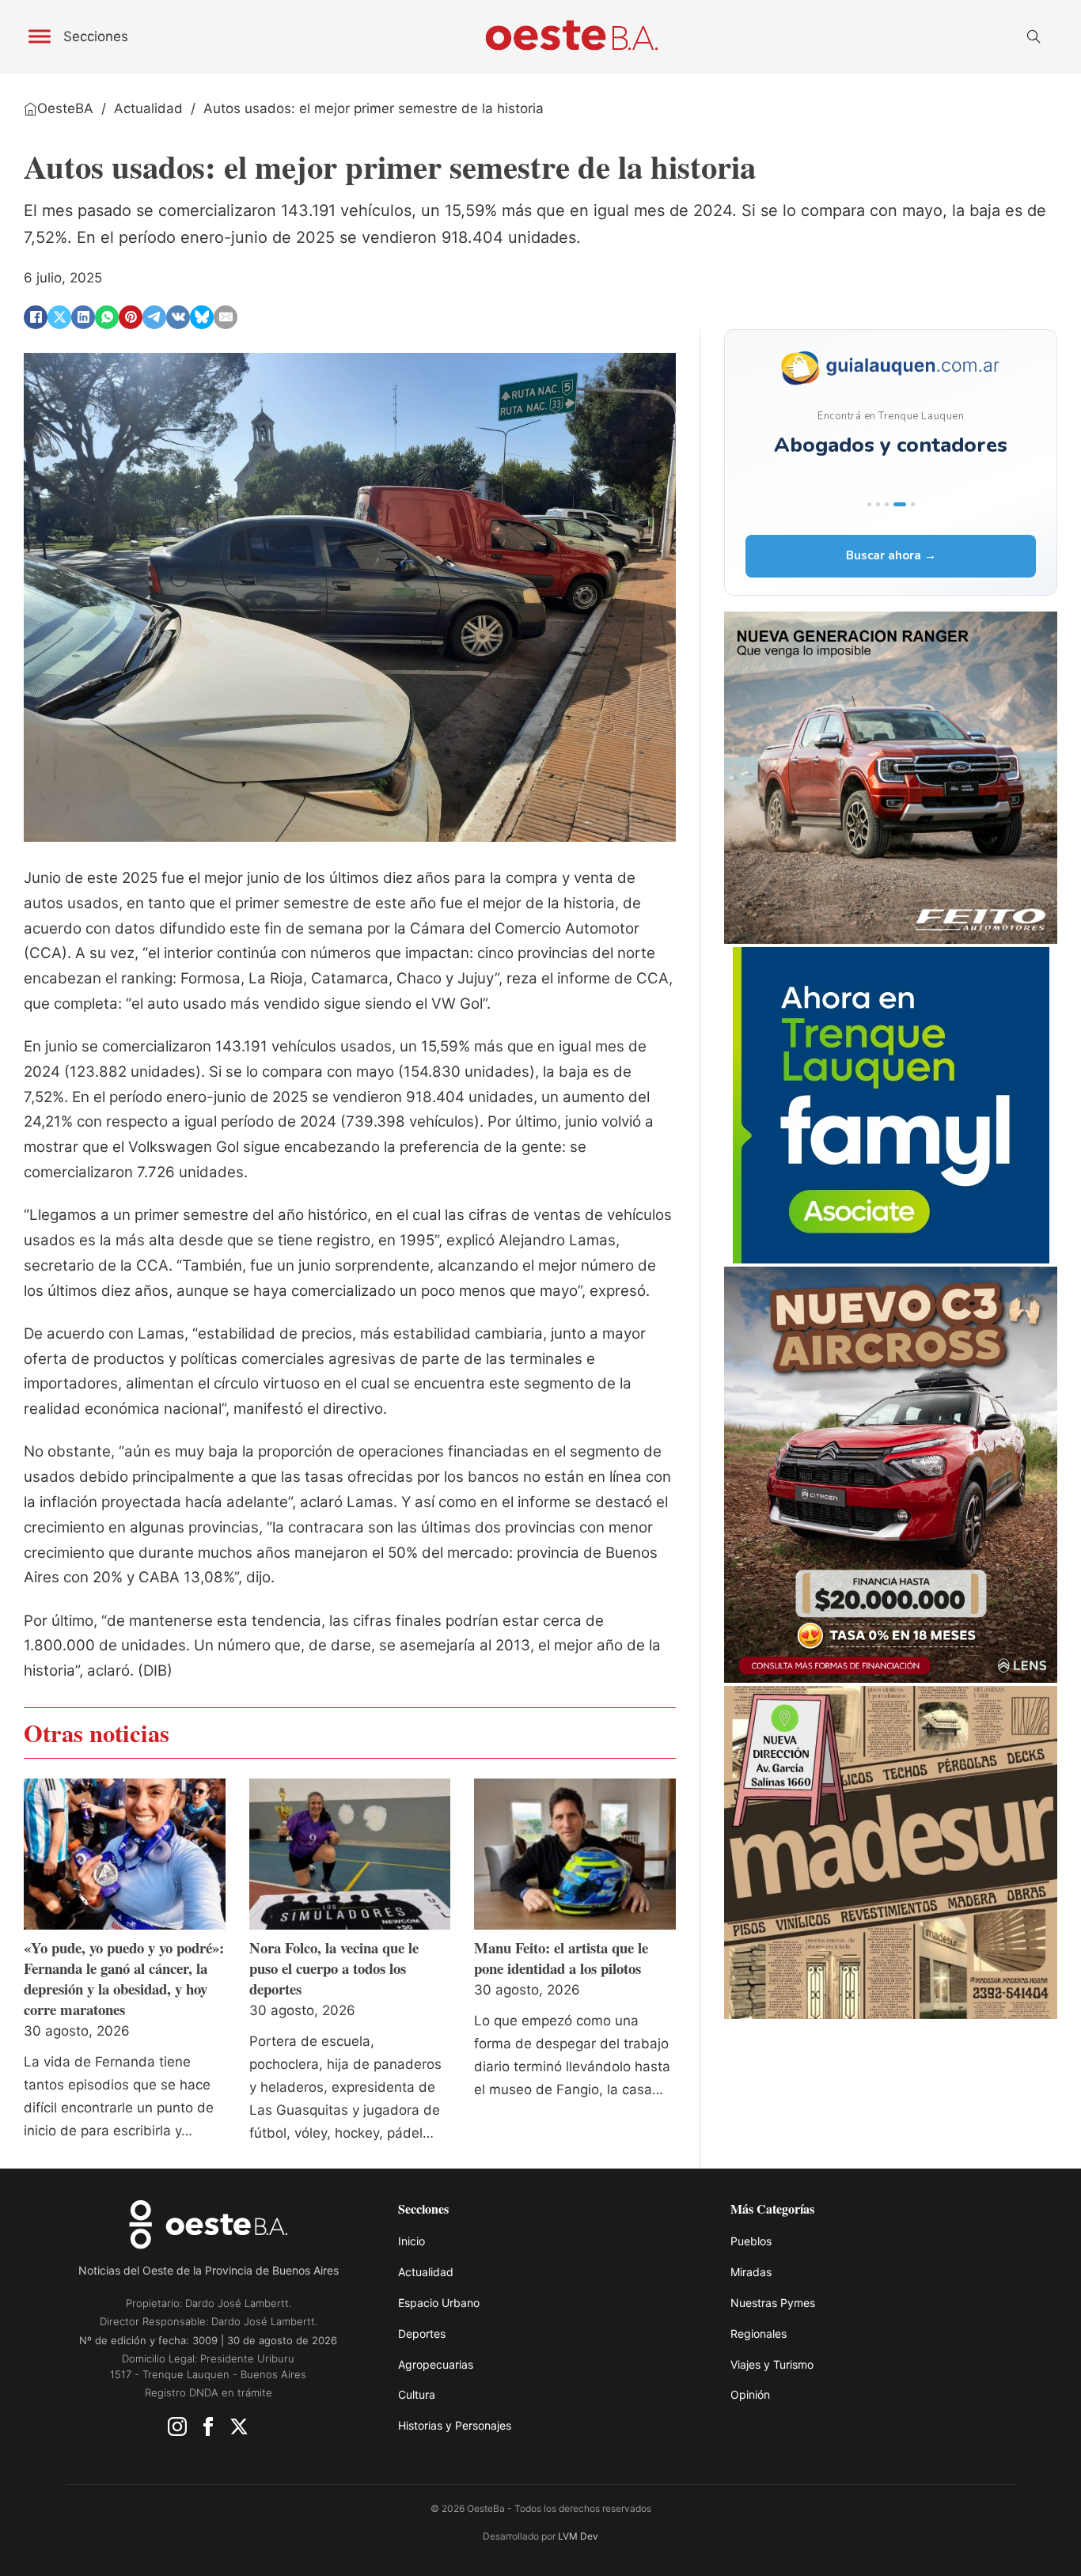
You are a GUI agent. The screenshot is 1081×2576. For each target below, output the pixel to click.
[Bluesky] (202, 317)
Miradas (751, 2272)
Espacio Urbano (439, 2303)
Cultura (417, 2394)
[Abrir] (40, 37)
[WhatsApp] (107, 317)
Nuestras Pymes (773, 2303)
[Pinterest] (131, 317)
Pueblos (751, 2241)
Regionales (759, 2334)
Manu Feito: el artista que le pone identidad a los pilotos (561, 1958)
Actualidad (148, 108)
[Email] (226, 317)
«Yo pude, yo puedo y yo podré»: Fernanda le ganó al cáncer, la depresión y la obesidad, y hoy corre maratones (124, 1979)
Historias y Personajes (455, 2425)
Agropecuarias (436, 2364)
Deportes (422, 2334)
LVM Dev (578, 2536)
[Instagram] (177, 2430)
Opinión (750, 2394)
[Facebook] (36, 317)
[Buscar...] (1034, 37)
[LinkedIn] (83, 317)
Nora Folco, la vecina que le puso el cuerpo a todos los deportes (334, 1968)
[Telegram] (154, 317)
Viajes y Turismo (772, 2364)
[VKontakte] (178, 317)
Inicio (412, 2241)
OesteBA (65, 108)
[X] (59, 317)
